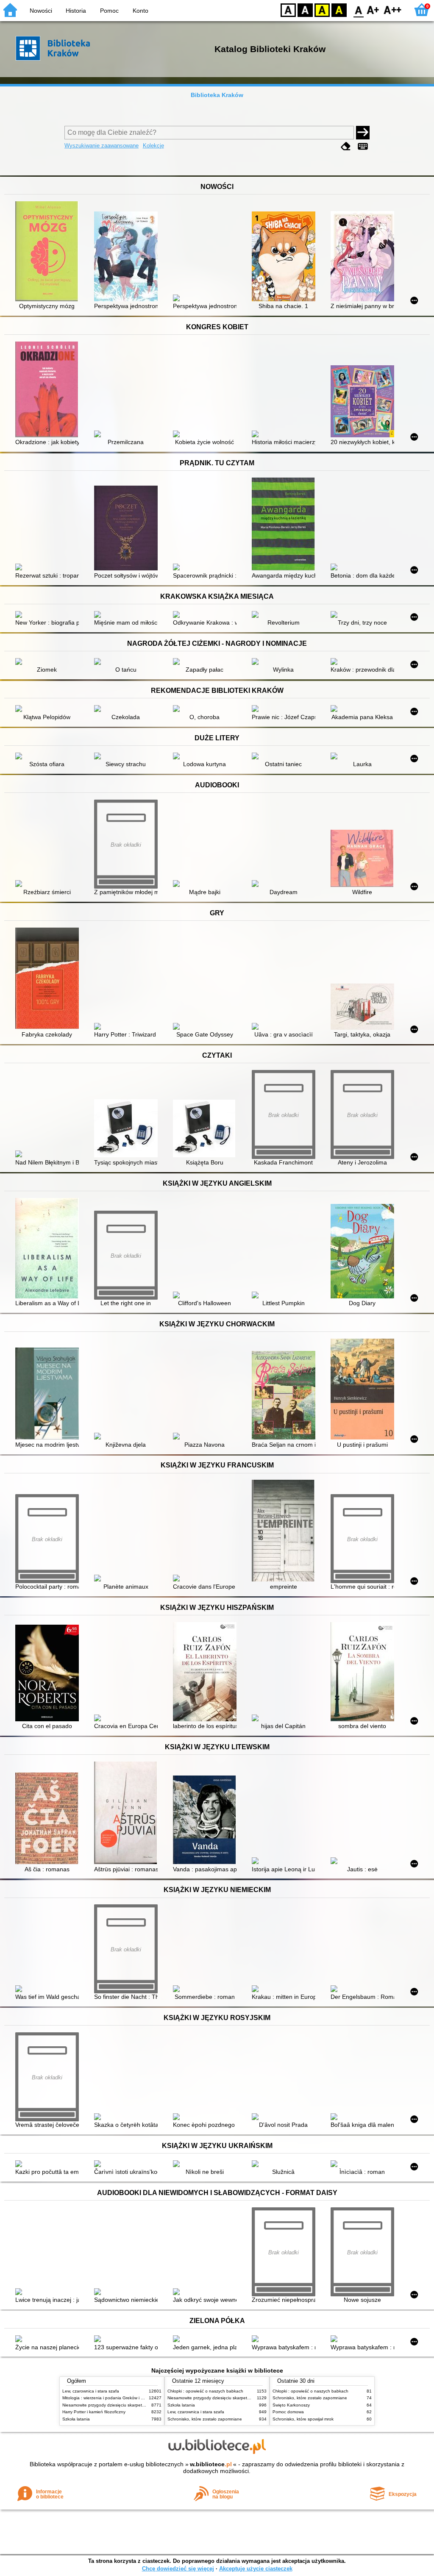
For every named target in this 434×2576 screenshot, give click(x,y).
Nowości (41, 11)
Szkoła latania (76, 2419)
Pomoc (109, 11)
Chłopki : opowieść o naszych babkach (205, 2391)
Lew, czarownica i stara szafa (91, 2391)
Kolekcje (153, 146)
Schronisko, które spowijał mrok (303, 2419)
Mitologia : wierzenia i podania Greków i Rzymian (110, 2398)
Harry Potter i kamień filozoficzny (94, 2412)
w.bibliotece (211, 2464)
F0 (359, 10)
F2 (393, 10)
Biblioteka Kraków (217, 95)
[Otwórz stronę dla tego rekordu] (49, 252)
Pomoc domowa (288, 2412)
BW (305, 10)
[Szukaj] (363, 133)
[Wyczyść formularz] (346, 146)
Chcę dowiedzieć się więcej (178, 2569)
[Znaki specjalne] (363, 146)
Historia (76, 11)
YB (322, 10)
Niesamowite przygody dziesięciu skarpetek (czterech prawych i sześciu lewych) (139, 2405)
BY (339, 10)
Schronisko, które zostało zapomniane (205, 2419)
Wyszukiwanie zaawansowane (102, 146)
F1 (373, 10)
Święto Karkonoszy (291, 2405)
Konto (140, 11)
